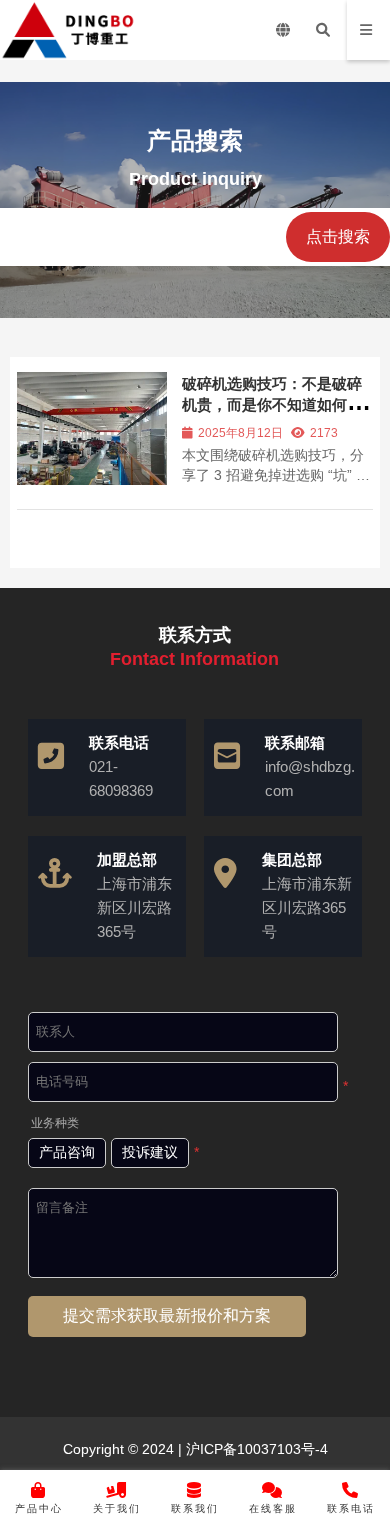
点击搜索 (338, 236)
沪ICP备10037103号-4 (255, 1449)
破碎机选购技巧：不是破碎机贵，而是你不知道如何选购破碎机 (272, 404)
